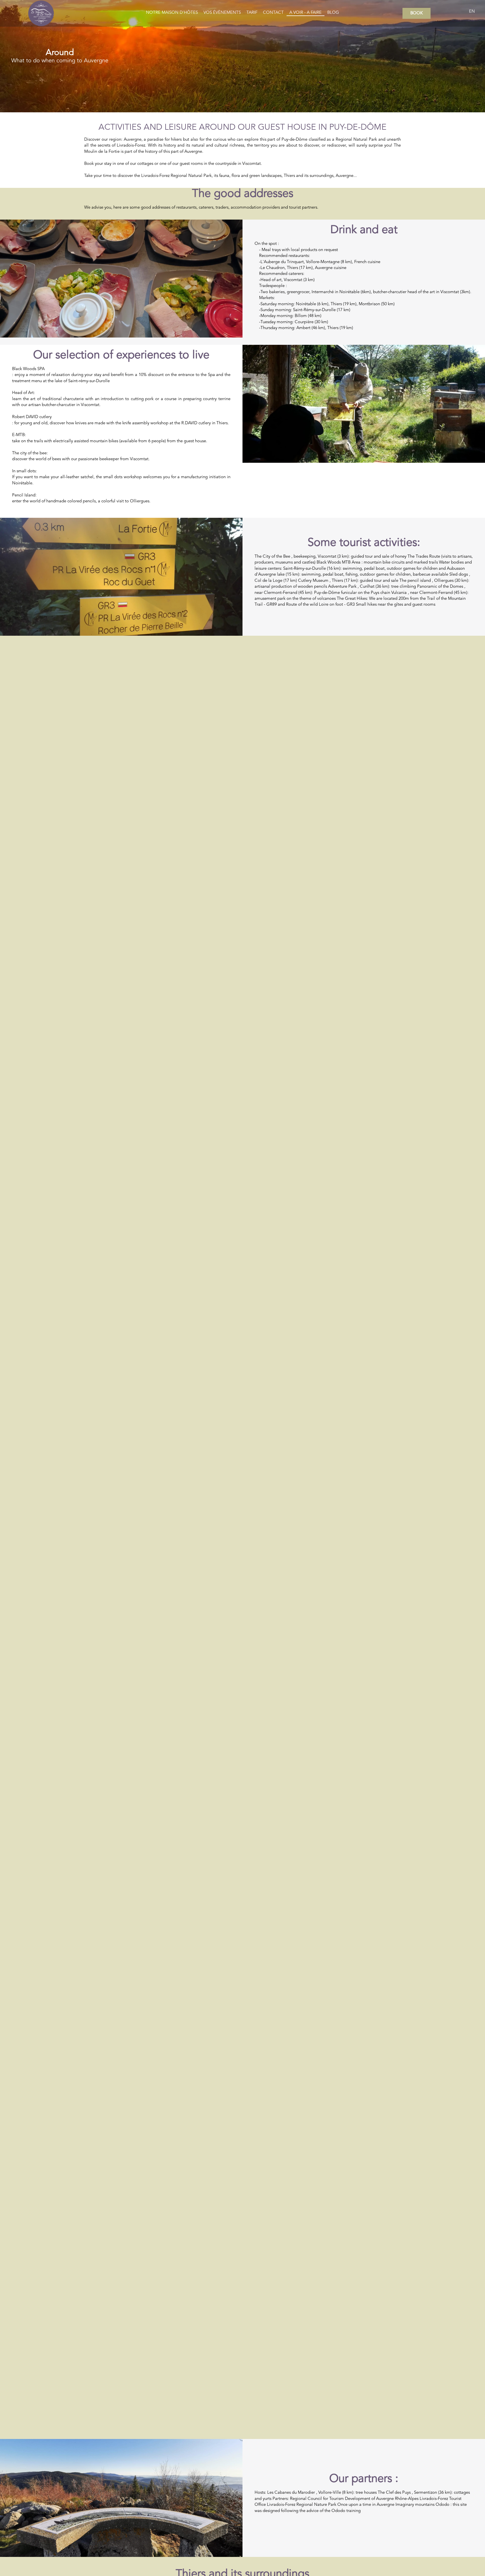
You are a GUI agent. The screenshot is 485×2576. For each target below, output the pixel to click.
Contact (273, 13)
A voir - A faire (306, 13)
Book (417, 13)
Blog (333, 13)
